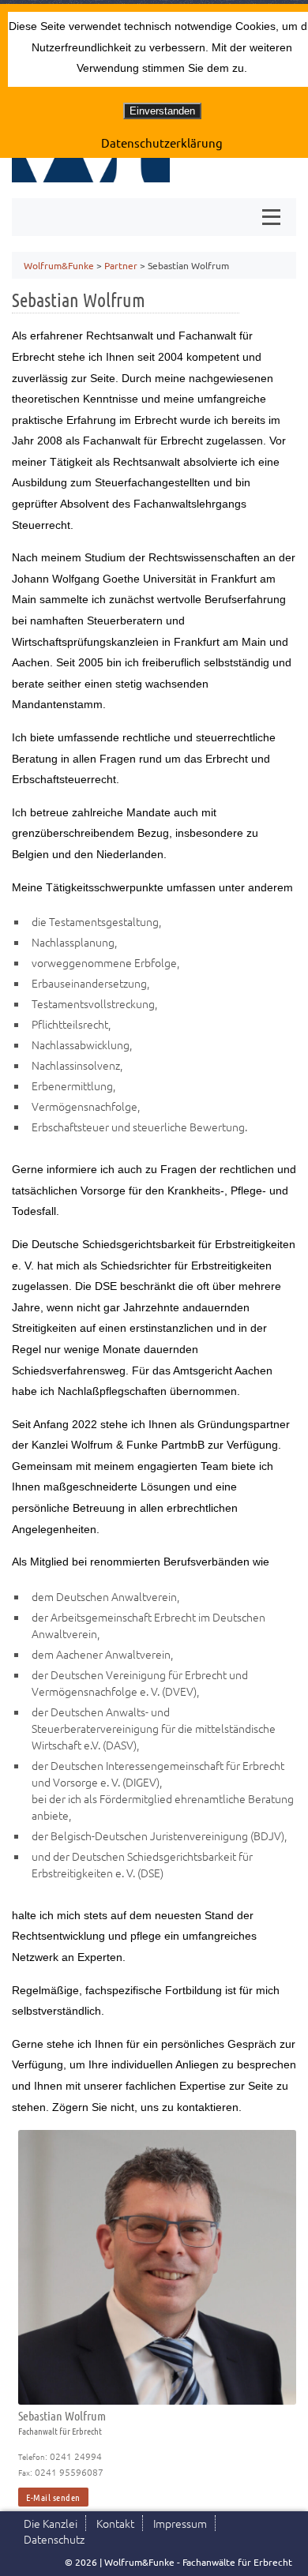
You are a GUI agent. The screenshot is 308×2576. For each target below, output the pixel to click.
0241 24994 (76, 2456)
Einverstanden (162, 111)
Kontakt (115, 2523)
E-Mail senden (53, 2497)
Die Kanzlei (51, 2523)
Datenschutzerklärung (162, 142)
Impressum (180, 2523)
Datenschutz (54, 2539)
